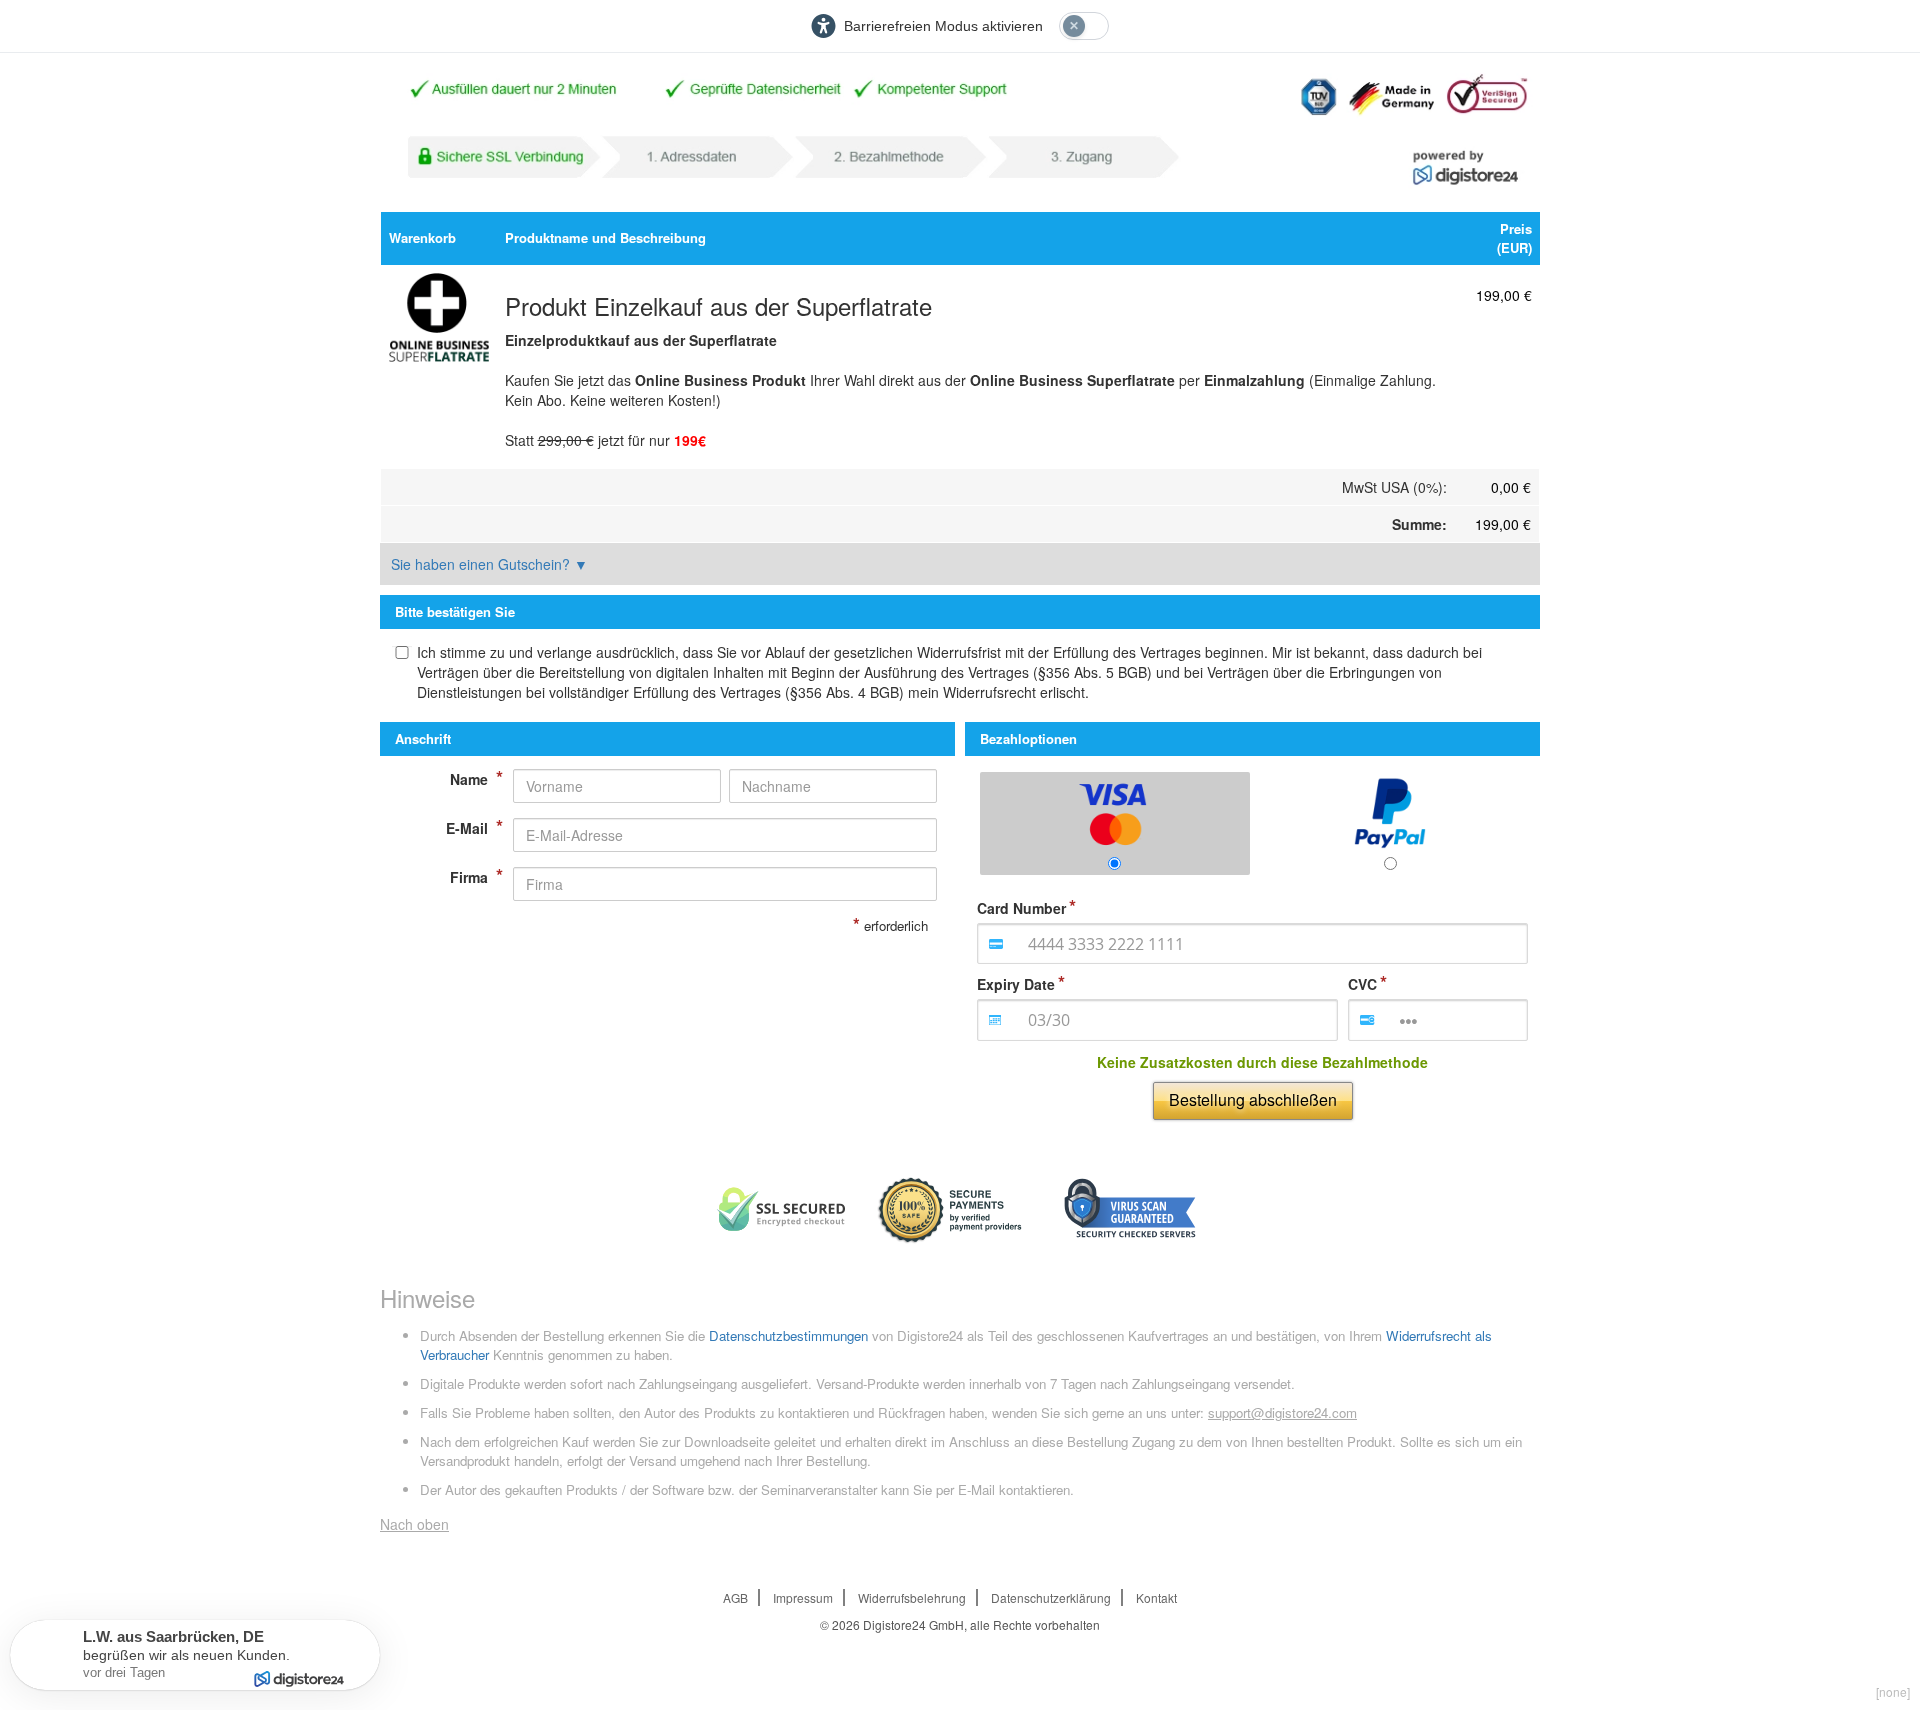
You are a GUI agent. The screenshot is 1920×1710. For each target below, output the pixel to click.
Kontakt (1156, 1597)
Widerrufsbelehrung (912, 1597)
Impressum (803, 1597)
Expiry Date (1016, 984)
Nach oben (414, 1524)
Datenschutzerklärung (1051, 1597)
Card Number (1021, 908)
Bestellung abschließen (1253, 1099)
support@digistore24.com (1282, 1412)
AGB (735, 1597)
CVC (1362, 984)
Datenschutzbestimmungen (788, 1335)
